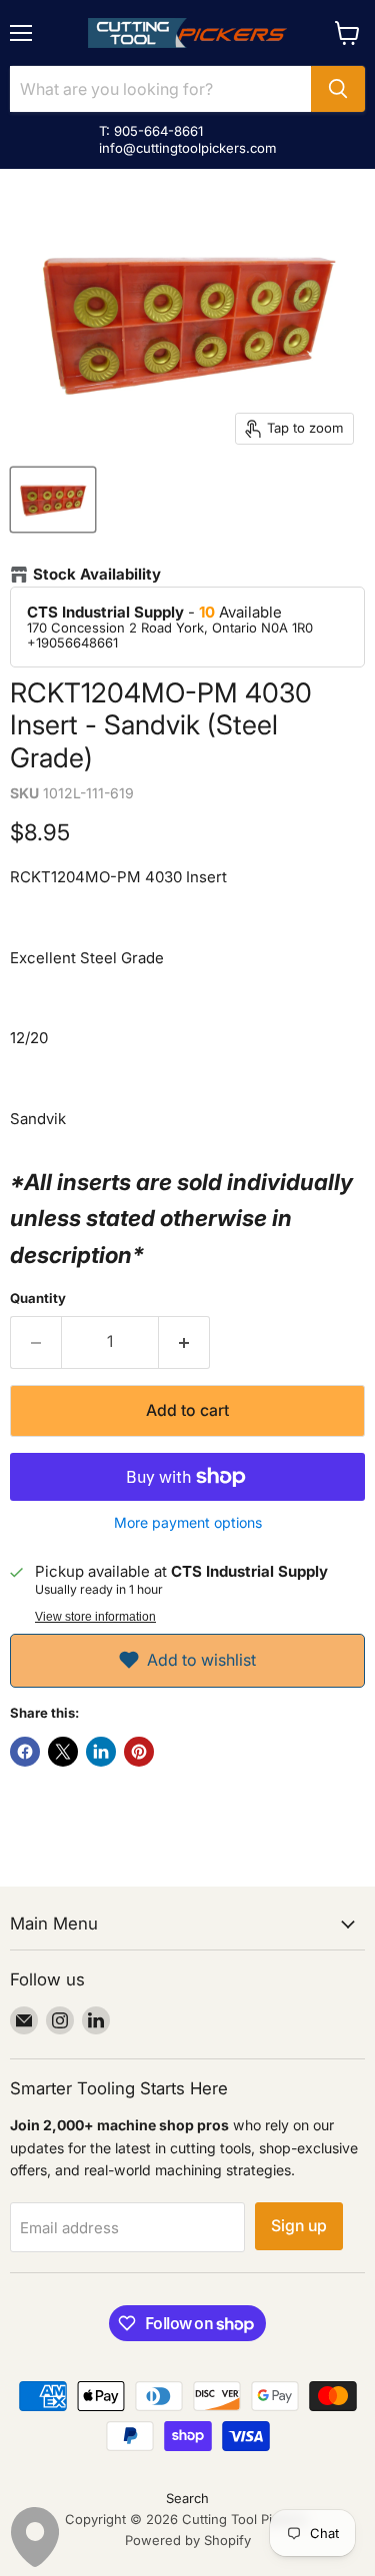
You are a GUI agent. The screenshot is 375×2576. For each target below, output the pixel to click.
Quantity (38, 1298)
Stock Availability (97, 575)
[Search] (338, 89)
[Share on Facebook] (25, 1752)
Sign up (299, 2226)
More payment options (188, 1523)
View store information (95, 1617)
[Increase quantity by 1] (184, 1342)
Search (187, 2498)
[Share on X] (63, 1752)
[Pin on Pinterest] (139, 1752)
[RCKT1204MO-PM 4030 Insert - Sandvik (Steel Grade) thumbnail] (53, 500)
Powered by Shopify (188, 2540)
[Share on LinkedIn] (101, 1752)
